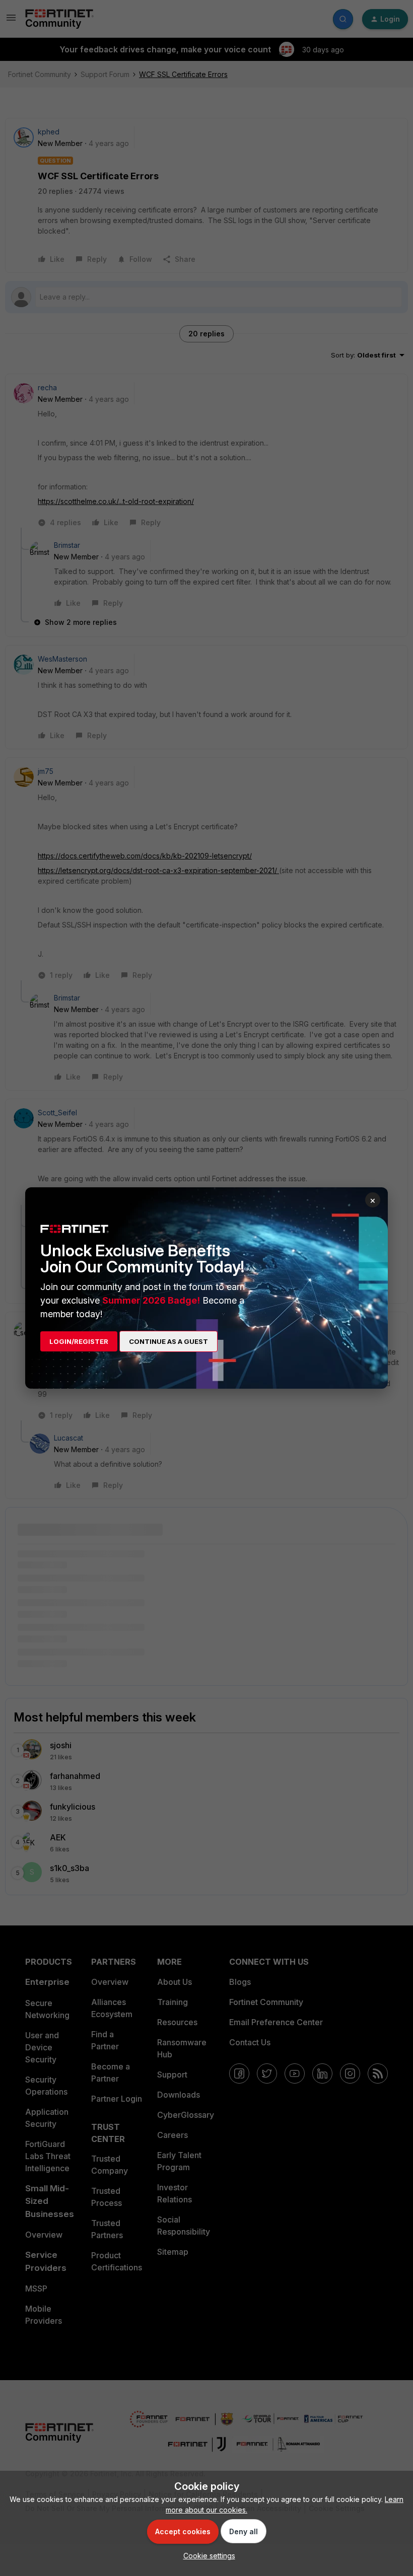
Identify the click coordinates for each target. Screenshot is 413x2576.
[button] (207, 2556)
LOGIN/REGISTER (79, 1341)
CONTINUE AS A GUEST (168, 1341)
